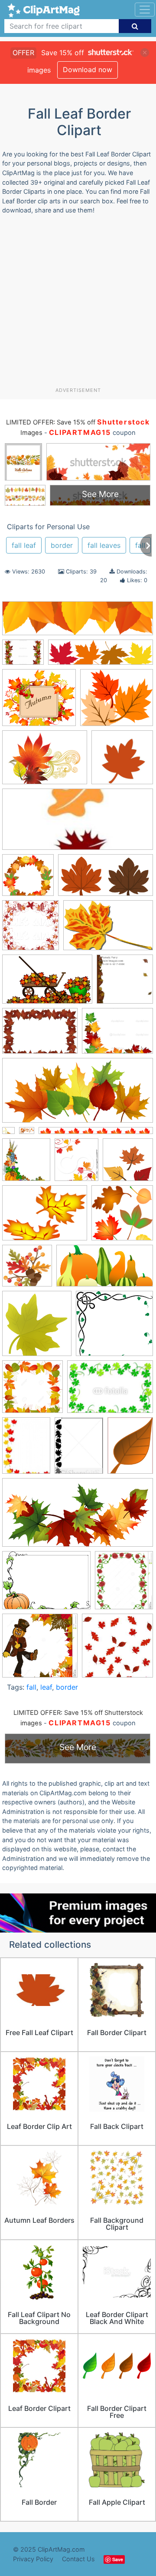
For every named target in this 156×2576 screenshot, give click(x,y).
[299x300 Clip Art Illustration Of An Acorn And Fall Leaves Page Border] (125, 983)
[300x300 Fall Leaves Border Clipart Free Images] (27, 1270)
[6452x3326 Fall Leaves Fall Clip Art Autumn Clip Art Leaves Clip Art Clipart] (105, 1270)
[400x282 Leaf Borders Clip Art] (110, 1391)
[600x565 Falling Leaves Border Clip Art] (114, 1327)
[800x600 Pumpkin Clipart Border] (46, 1585)
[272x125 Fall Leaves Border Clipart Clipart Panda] (78, 824)
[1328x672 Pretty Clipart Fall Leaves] (78, 1517)
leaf (46, 1687)
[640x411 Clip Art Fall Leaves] (108, 929)
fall (31, 1687)
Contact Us (78, 2559)
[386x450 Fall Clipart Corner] (76, 1164)
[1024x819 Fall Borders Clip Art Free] (23, 656)
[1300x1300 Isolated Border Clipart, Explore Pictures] (32, 1391)
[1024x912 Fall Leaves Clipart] (117, 702)
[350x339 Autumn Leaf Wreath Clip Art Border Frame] (28, 879)
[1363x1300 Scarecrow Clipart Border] (40, 1650)
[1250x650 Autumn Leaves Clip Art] (106, 879)
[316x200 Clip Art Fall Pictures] (47, 983)
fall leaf (24, 545)
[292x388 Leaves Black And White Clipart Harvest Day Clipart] (79, 1449)
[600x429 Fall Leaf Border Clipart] (40, 1035)
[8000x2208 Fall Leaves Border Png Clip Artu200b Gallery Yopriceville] (78, 622)
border (62, 545)
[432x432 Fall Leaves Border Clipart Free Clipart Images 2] (128, 1164)
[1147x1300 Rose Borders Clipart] (124, 1584)
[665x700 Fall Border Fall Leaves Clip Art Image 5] (26, 1164)
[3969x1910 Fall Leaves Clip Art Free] (78, 1095)
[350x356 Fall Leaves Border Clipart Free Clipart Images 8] (122, 1217)
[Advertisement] (78, 304)
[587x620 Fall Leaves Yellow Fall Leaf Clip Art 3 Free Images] (37, 1328)
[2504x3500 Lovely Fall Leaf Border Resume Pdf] (130, 1449)
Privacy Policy (33, 2559)
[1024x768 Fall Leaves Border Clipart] (117, 1035)
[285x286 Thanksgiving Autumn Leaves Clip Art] (117, 1649)
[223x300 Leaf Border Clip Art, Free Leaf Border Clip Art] (26, 1450)
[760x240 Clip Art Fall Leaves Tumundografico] (101, 656)
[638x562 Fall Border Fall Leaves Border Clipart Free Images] (39, 702)
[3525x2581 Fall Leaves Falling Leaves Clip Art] (45, 762)
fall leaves (104, 545)
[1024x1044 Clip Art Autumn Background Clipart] (31, 929)
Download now (88, 70)
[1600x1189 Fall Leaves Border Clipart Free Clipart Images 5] (45, 1217)
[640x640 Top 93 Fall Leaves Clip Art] (122, 761)
